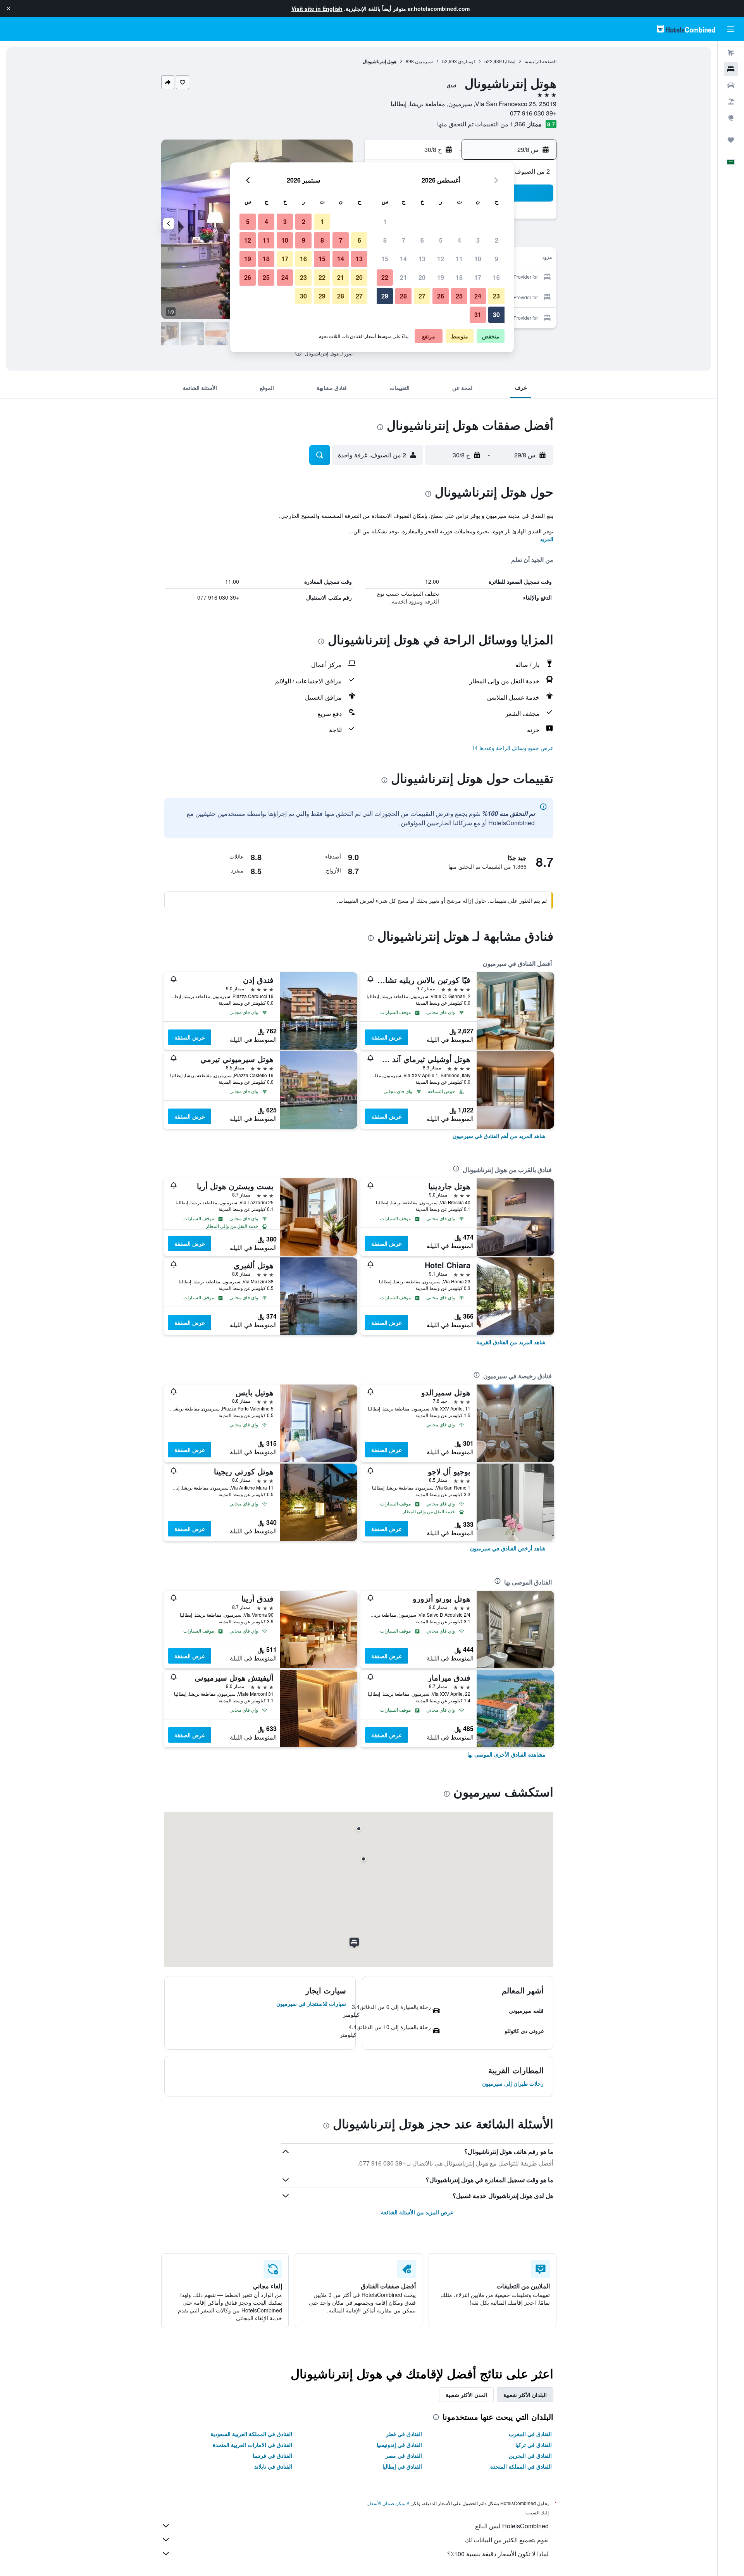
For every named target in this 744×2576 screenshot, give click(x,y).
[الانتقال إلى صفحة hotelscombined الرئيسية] (686, 29)
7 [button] (404, 240)
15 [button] (385, 259)
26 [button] (441, 296)
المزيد (547, 539)
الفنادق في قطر (404, 2434)
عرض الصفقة (387, 1037)
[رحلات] (731, 140)
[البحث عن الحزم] (731, 102)
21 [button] (403, 277)
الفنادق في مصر (404, 2455)
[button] (9, 9)
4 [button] (459, 240)
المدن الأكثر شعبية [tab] (466, 2395)
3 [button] (478, 240)
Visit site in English (317, 9)
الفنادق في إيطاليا (402, 2466)
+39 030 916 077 (533, 113)
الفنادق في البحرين (530, 2455)
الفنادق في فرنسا (272, 2455)
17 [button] (478, 277)
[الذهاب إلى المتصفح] (731, 118)
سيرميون (424, 61)
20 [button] (422, 277)
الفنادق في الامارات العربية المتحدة (252, 2445)
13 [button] (422, 259)
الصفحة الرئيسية (541, 61)
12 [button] (441, 259)
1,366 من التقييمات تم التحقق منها (481, 124)
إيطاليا (509, 61)
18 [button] (459, 277)
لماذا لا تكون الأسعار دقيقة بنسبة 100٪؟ (498, 2554)
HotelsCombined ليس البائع (512, 2526)
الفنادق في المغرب (530, 2434)
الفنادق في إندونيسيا (399, 2445)
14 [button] (403, 259)
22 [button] (385, 277)
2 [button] (497, 240)
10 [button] (478, 259)
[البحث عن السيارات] (731, 85)
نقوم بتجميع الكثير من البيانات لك (507, 2540)
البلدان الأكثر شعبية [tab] (525, 2395)
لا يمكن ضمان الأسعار (388, 2503)
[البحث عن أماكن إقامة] (731, 69)
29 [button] (385, 296)
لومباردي (467, 61)
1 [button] (385, 222)
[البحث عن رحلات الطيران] (731, 53)
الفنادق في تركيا (534, 2445)
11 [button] (459, 259)
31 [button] (478, 315)
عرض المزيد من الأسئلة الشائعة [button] (417, 2212)
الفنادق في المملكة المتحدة (521, 2466)
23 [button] (496, 296)
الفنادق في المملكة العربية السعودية (251, 2434)
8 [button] (385, 240)
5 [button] (441, 240)
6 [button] (422, 240)
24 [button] (478, 296)
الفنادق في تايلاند (273, 2466)
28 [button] (403, 296)
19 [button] (441, 277)
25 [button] (459, 296)
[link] (499, 1136)
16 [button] (496, 277)
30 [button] (496, 315)
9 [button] (497, 259)
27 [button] (422, 296)
